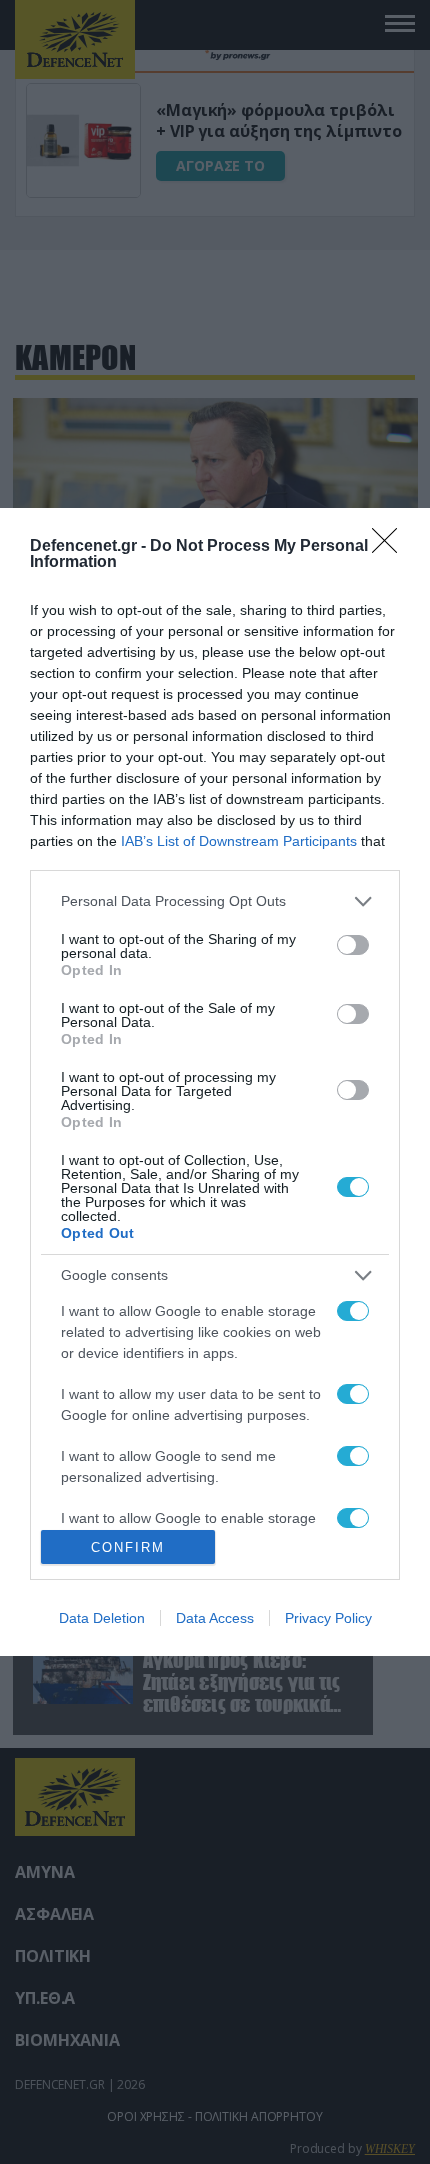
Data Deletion (102, 1618)
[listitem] (215, 901)
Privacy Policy (328, 1618)
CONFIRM (128, 1547)
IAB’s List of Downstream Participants (239, 841)
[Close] (391, 547)
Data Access (215, 1618)
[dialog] (215, 1082)
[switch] (353, 945)
